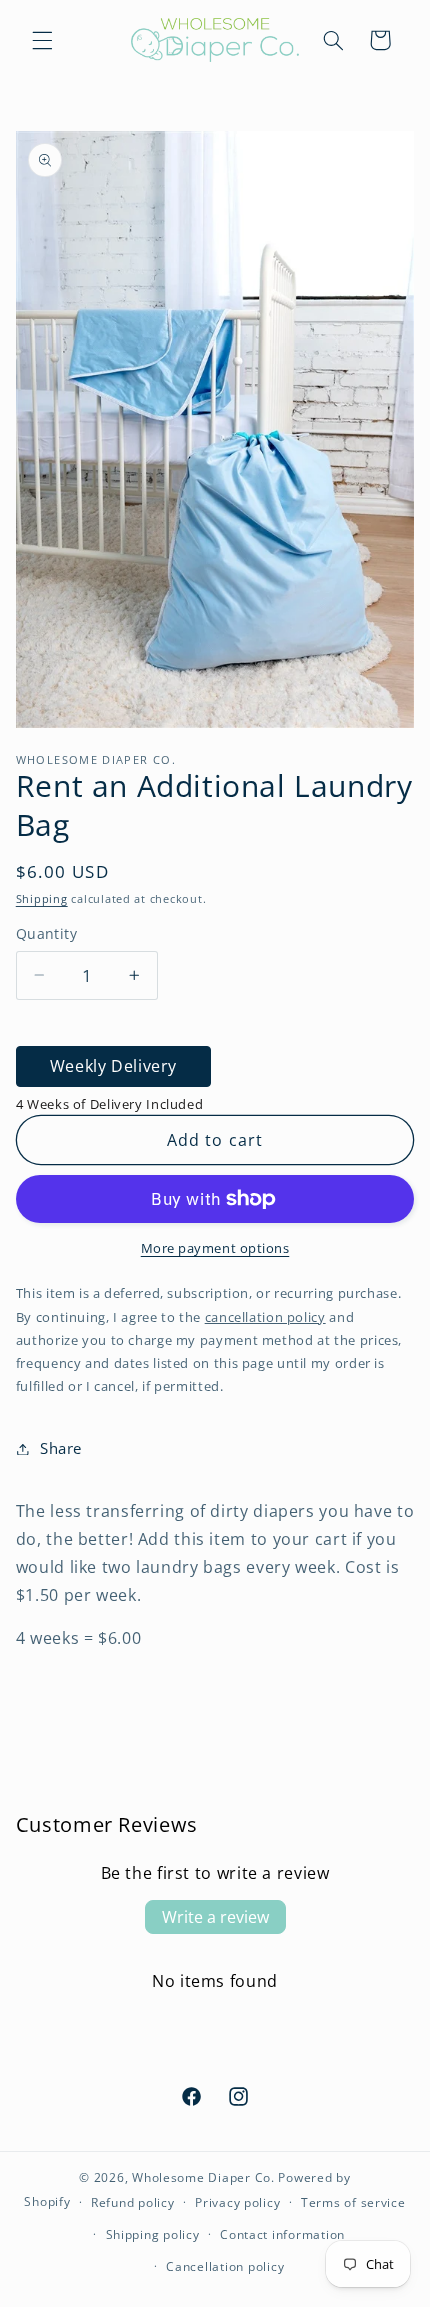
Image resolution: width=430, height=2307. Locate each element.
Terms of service (353, 2202)
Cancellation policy (225, 2266)
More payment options (215, 1248)
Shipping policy (153, 2234)
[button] (42, 40)
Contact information (282, 2234)
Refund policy (133, 2202)
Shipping (42, 899)
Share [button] (61, 1448)
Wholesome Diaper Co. (203, 2177)
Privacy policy (237, 2202)
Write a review (215, 1917)
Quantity (46, 933)
